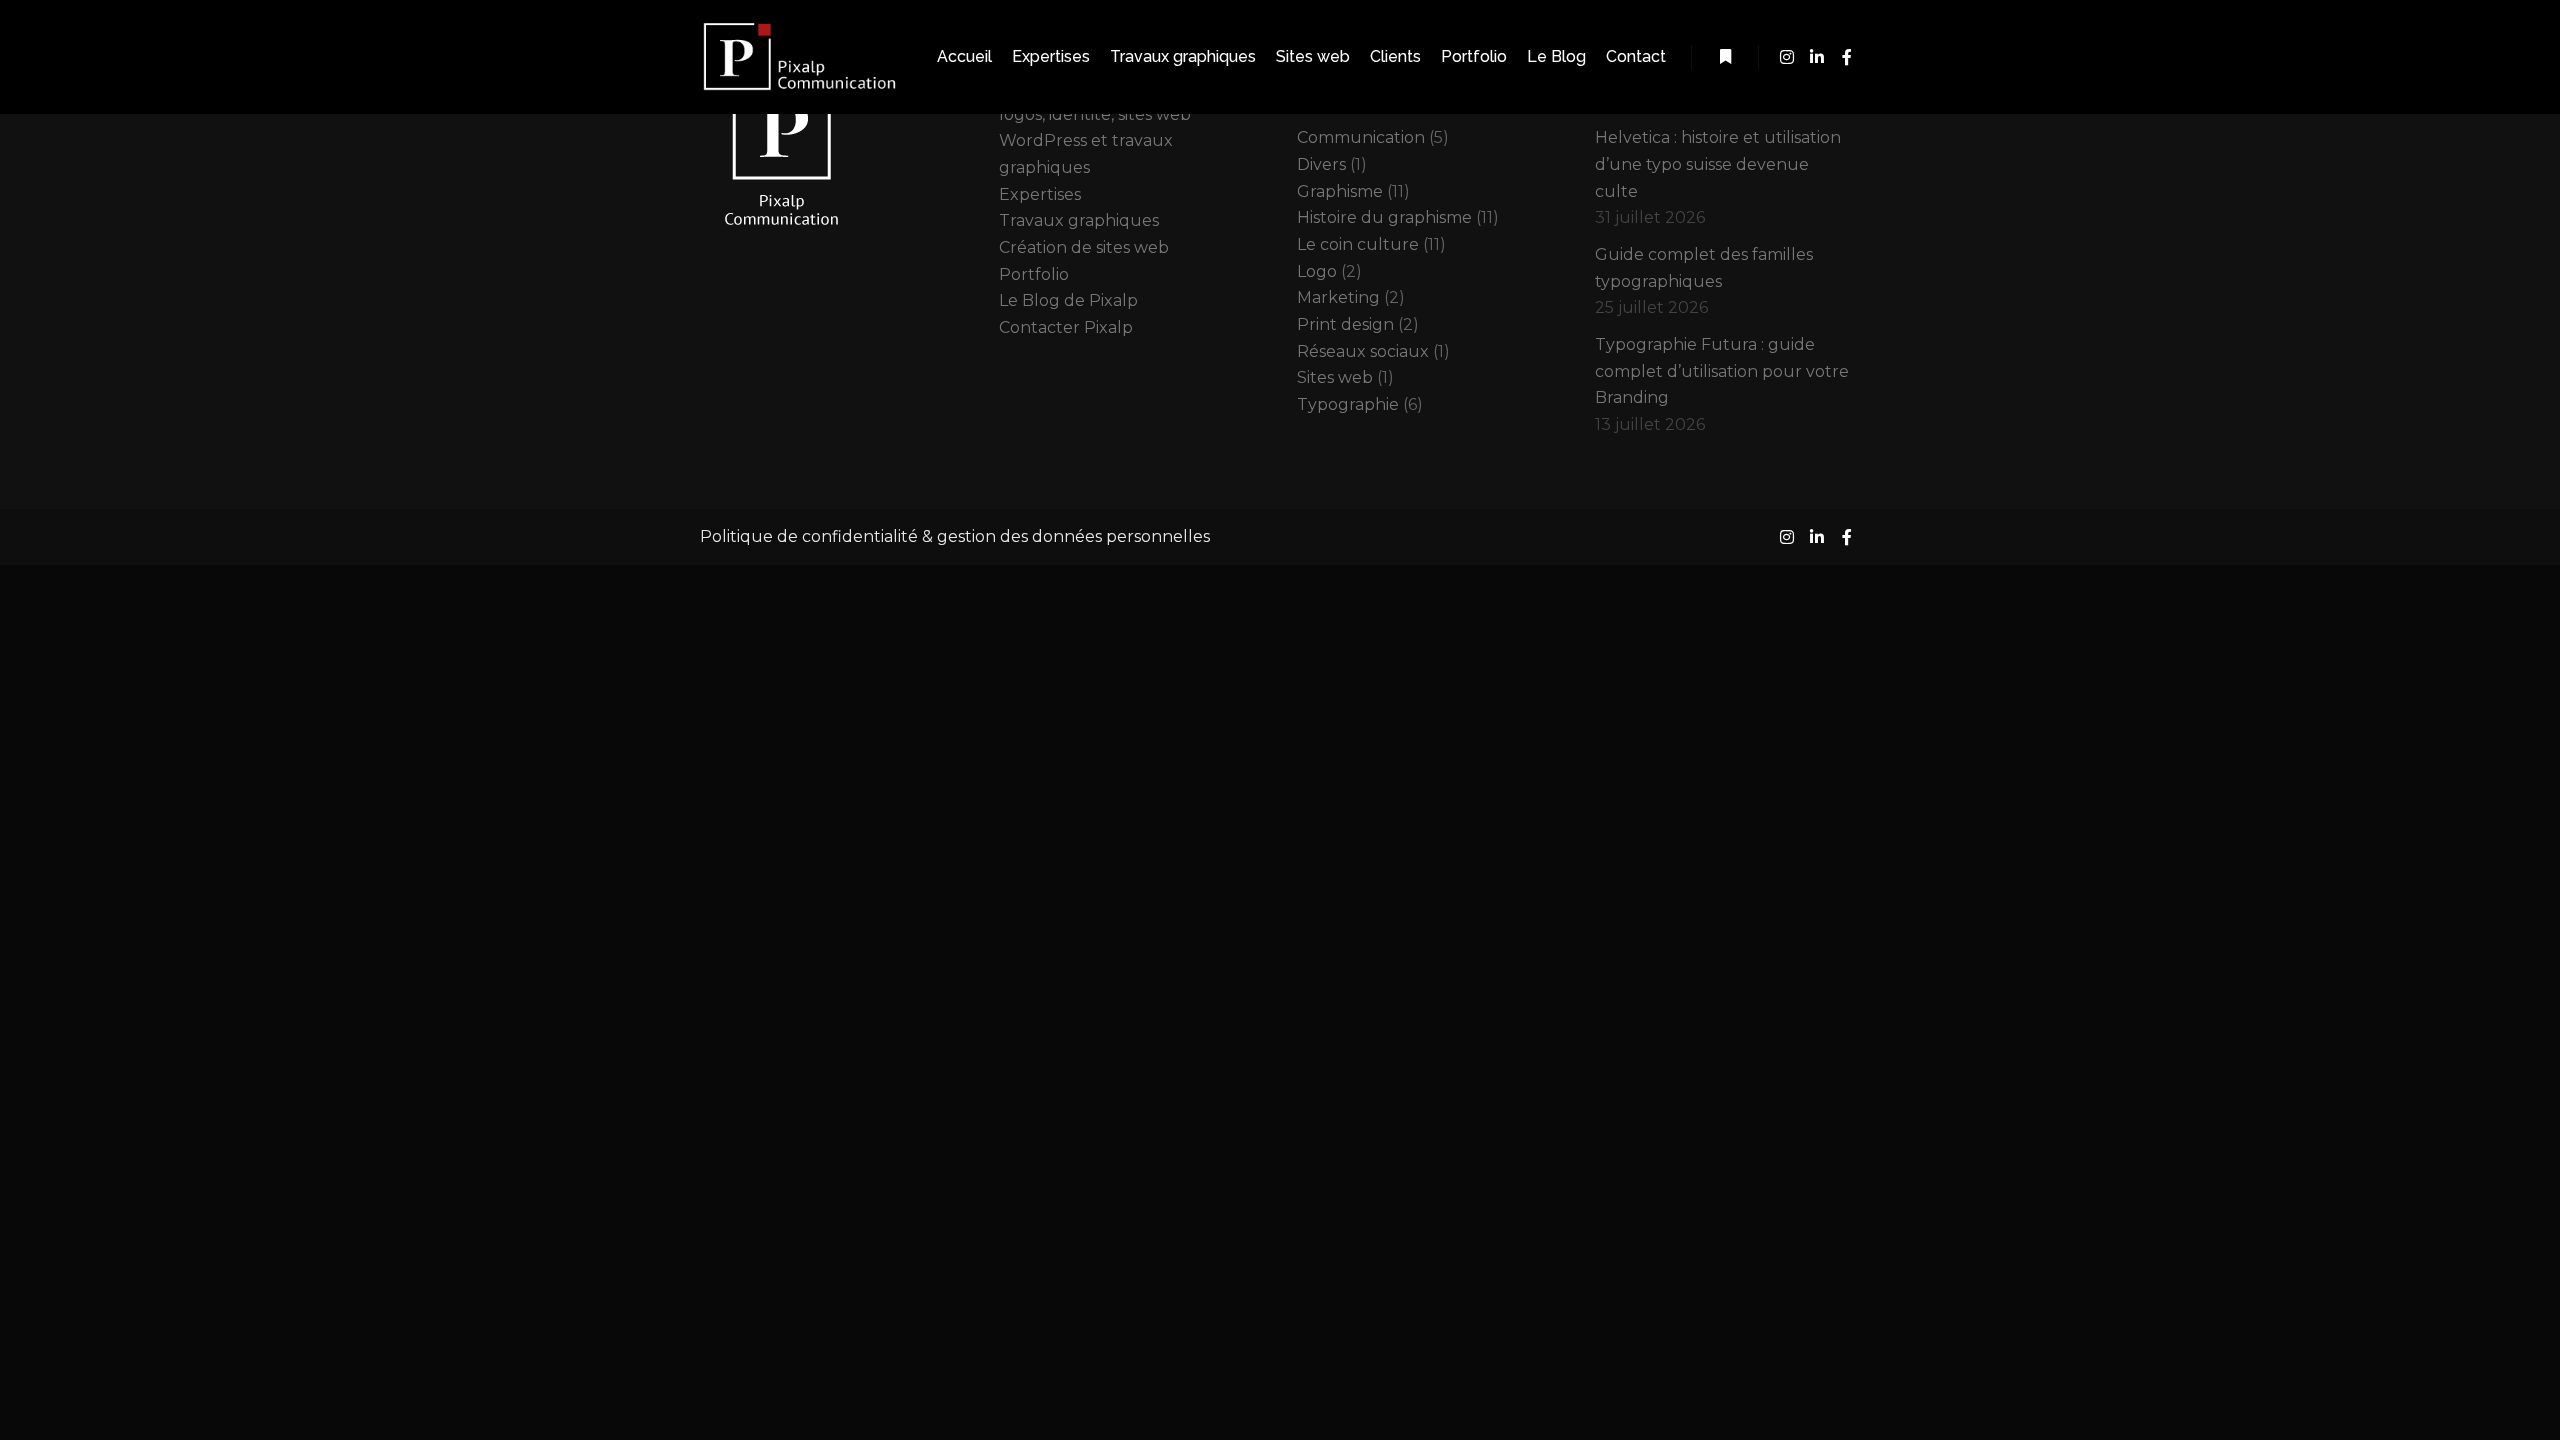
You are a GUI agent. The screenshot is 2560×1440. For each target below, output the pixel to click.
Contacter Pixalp (1066, 327)
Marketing (1338, 297)
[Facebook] (1847, 57)
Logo (1317, 271)
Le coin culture (1358, 244)
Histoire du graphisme (1384, 217)
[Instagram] (1787, 57)
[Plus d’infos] (1725, 57)
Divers (1321, 164)
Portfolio (1034, 274)
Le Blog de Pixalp (1068, 300)
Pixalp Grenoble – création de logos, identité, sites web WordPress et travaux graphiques (1117, 127)
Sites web (1335, 377)
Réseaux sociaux (1363, 351)
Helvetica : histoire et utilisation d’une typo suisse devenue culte (1718, 164)
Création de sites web (1084, 247)
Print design (1345, 324)
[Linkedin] (1817, 57)
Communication (1361, 137)
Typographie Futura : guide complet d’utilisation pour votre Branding (1722, 371)
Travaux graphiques (1079, 220)
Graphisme (1340, 191)
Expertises (1040, 194)
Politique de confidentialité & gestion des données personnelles (955, 536)
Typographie (1348, 404)
